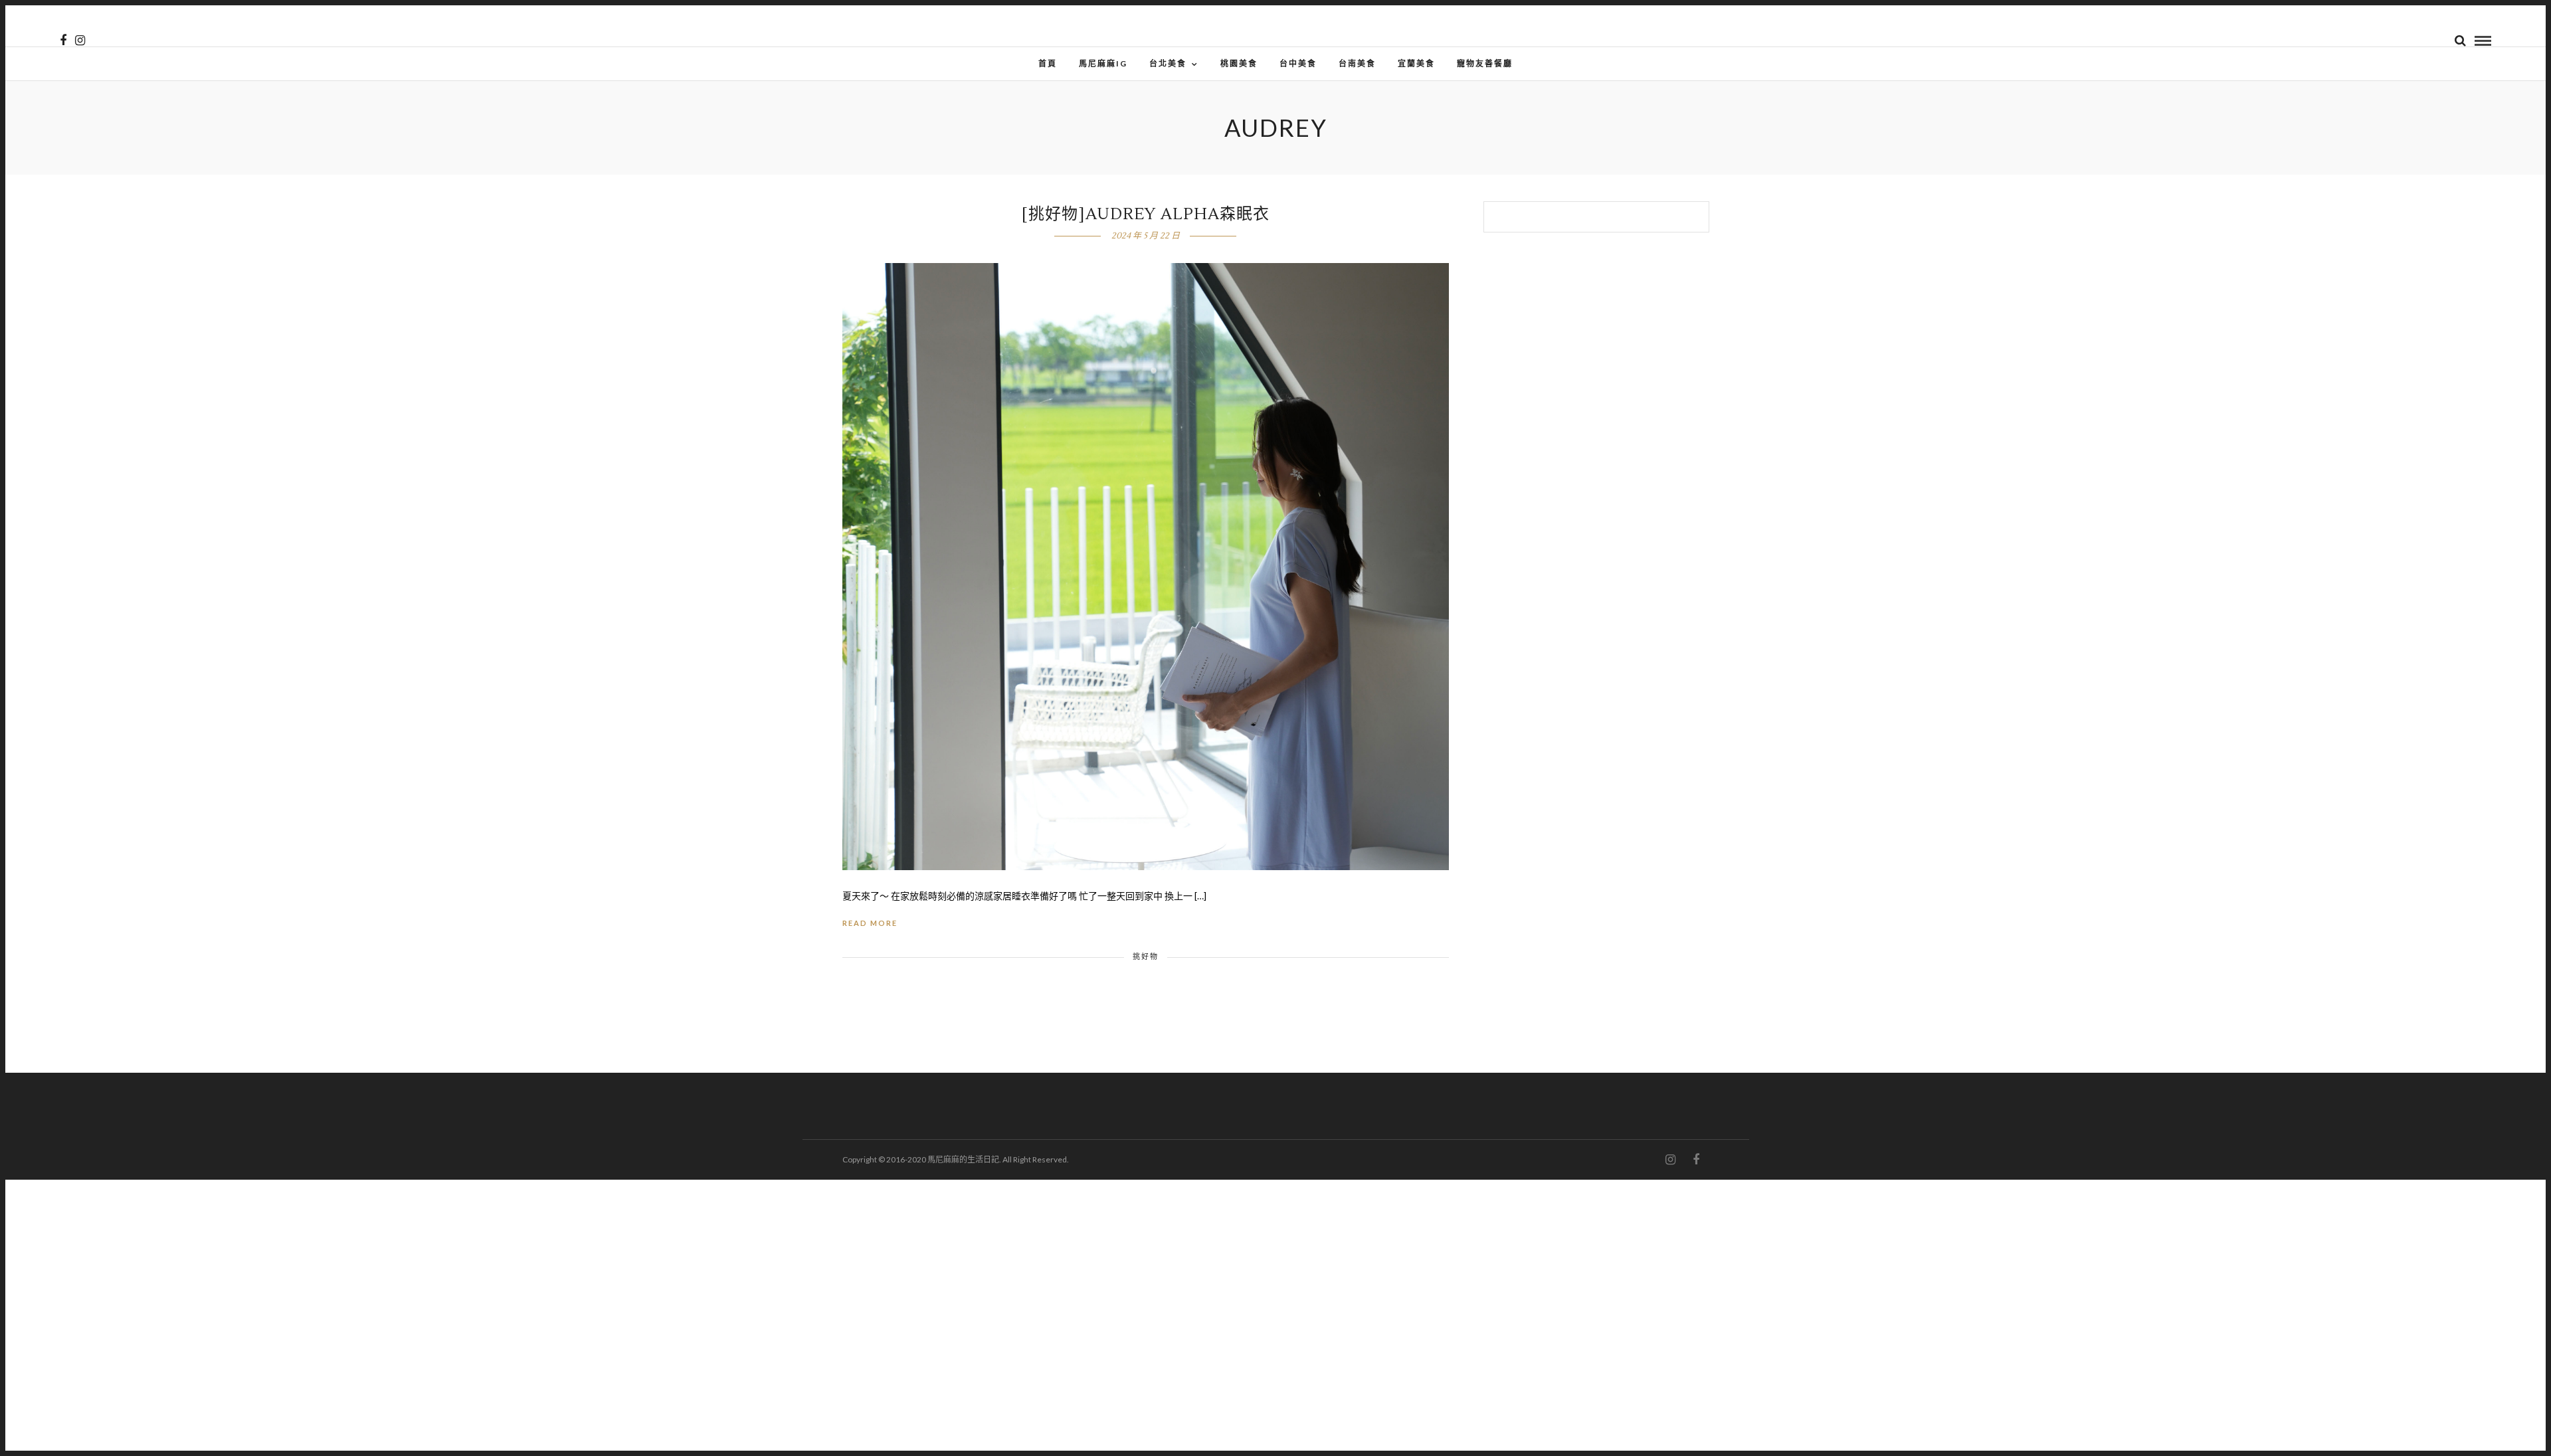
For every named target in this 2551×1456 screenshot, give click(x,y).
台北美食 (1168, 63)
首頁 (1048, 63)
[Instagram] (80, 41)
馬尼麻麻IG (1103, 63)
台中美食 (1298, 63)
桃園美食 (1239, 63)
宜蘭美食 (1416, 63)
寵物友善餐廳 (1485, 63)
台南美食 (1357, 63)
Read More (870, 923)
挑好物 (1146, 956)
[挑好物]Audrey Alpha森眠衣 (1146, 214)
